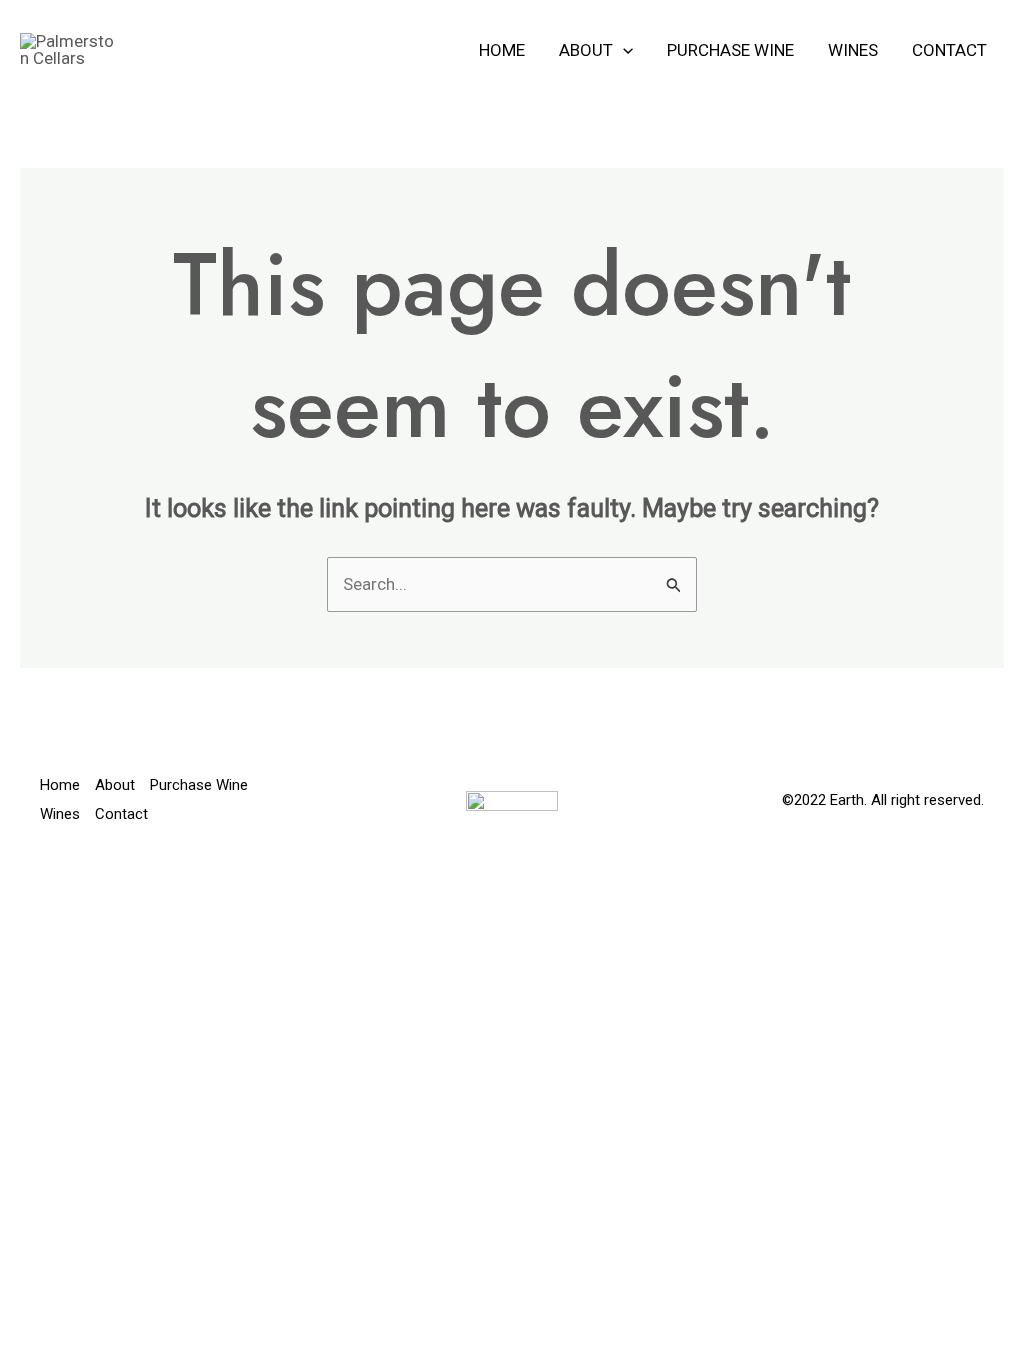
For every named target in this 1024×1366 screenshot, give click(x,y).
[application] (623, 50)
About (586, 50)
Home (502, 50)
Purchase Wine (730, 50)
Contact (949, 50)
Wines (853, 50)
